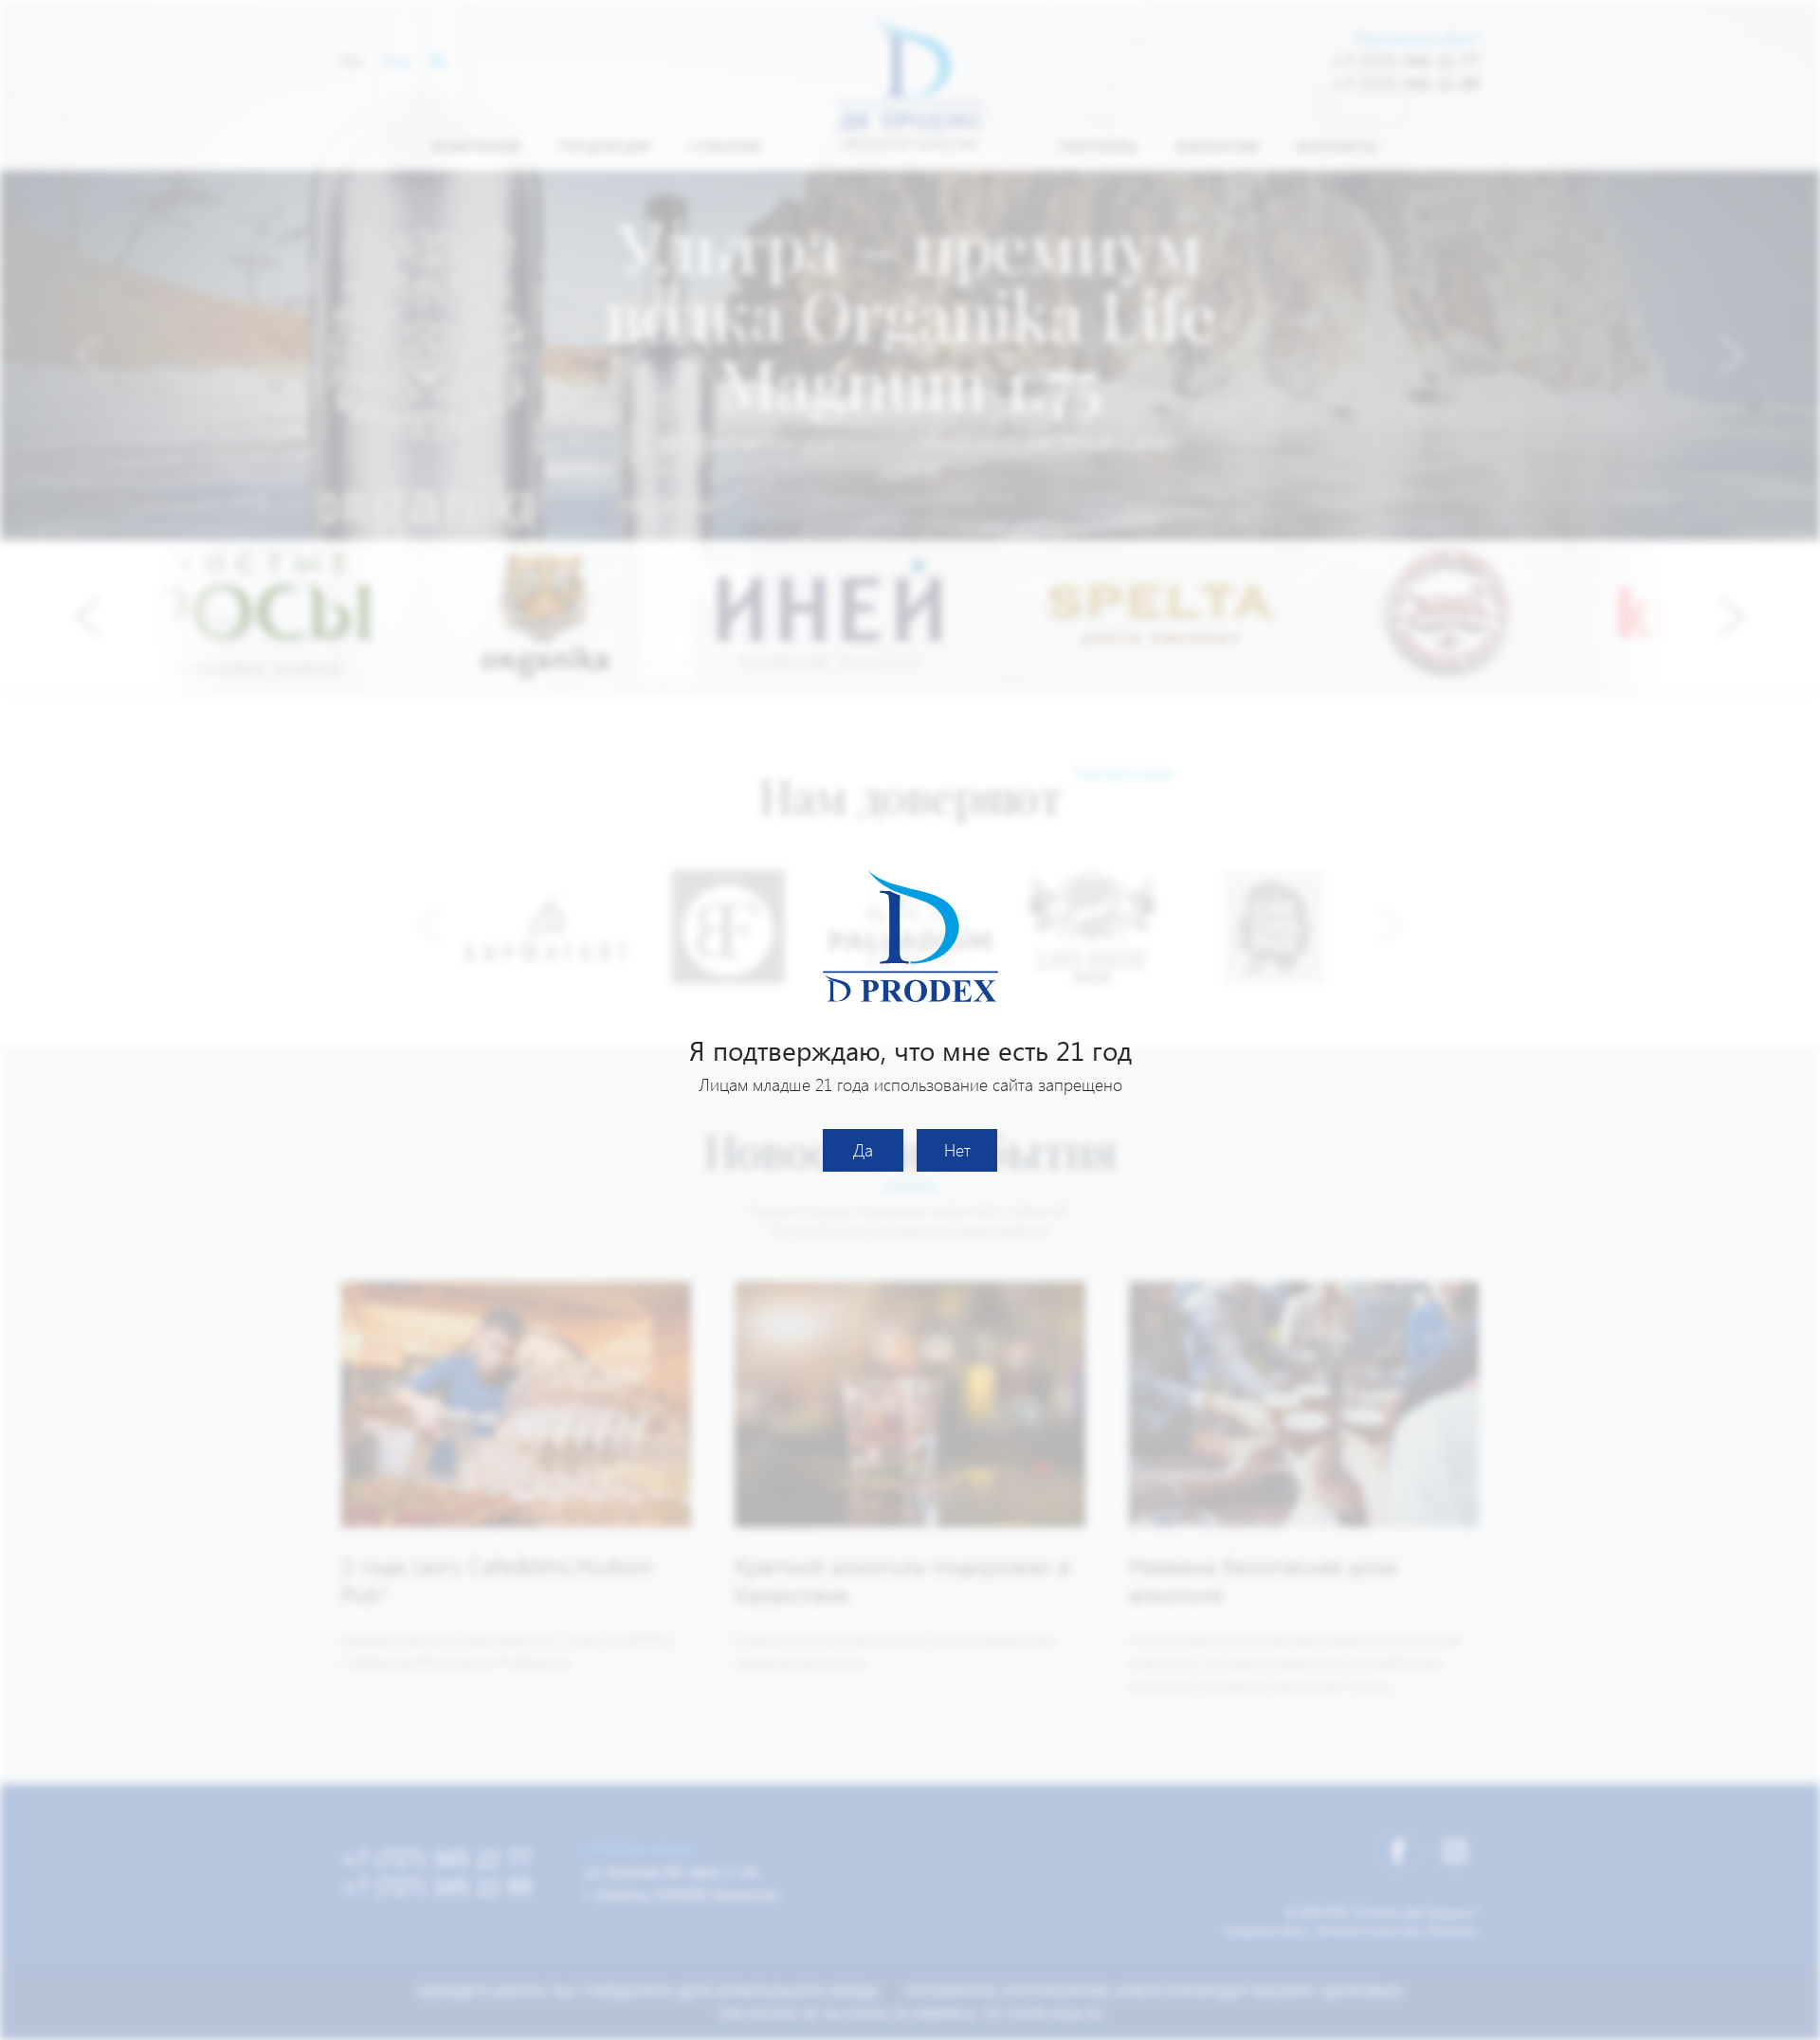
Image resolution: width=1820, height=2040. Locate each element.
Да (863, 1150)
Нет (957, 1150)
